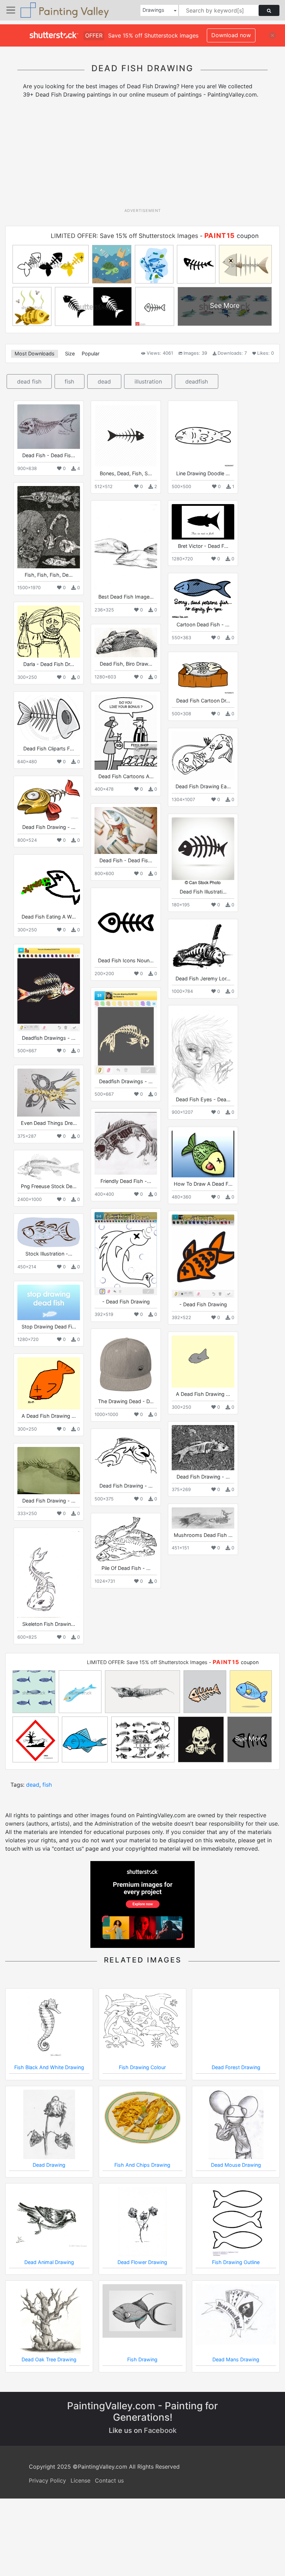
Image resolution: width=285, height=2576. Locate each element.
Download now (231, 35)
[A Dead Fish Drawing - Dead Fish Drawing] (203, 1361)
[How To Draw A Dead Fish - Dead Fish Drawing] (203, 1154)
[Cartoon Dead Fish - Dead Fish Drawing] (203, 597)
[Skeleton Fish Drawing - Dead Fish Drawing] (49, 1574)
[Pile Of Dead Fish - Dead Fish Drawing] (126, 1539)
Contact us (109, 2480)
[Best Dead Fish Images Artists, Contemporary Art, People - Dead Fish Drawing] (126, 547)
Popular (91, 353)
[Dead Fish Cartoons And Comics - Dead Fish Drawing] (126, 732)
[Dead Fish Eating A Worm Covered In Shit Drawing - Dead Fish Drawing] (49, 884)
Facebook (160, 2430)
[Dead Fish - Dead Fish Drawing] (49, 427)
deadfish (197, 381)
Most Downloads (35, 353)
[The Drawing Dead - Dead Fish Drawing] (126, 1364)
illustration (148, 381)
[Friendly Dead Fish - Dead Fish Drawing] (126, 1143)
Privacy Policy (47, 2480)
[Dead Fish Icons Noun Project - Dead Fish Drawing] (126, 923)
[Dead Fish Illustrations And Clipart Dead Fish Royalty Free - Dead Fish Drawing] (203, 851)
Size (70, 353)
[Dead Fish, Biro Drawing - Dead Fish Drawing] (126, 643)
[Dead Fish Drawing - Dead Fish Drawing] (49, 800)
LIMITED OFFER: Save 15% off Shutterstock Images (124, 236)
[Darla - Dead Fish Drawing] (49, 632)
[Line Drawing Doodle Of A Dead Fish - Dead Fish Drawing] (203, 436)
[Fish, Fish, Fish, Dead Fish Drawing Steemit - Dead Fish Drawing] (49, 527)
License (80, 2480)
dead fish (29, 381)
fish (69, 381)
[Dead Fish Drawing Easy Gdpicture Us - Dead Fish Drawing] (203, 756)
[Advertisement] (145, 156)
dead (104, 381)
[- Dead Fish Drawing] (126, 1253)
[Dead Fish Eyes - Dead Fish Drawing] (203, 1051)
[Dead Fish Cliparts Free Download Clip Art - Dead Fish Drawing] (49, 719)
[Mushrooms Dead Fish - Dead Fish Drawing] (203, 1518)
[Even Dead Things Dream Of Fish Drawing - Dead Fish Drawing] (49, 1093)
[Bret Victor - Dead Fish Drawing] (203, 522)
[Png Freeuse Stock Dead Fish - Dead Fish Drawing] (49, 1167)
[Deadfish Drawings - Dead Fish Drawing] (49, 989)
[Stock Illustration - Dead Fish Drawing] (49, 1232)
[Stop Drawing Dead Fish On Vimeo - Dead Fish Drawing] (49, 1302)
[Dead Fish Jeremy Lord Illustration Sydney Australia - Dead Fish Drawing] (203, 947)
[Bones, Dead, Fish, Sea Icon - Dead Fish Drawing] (126, 436)
